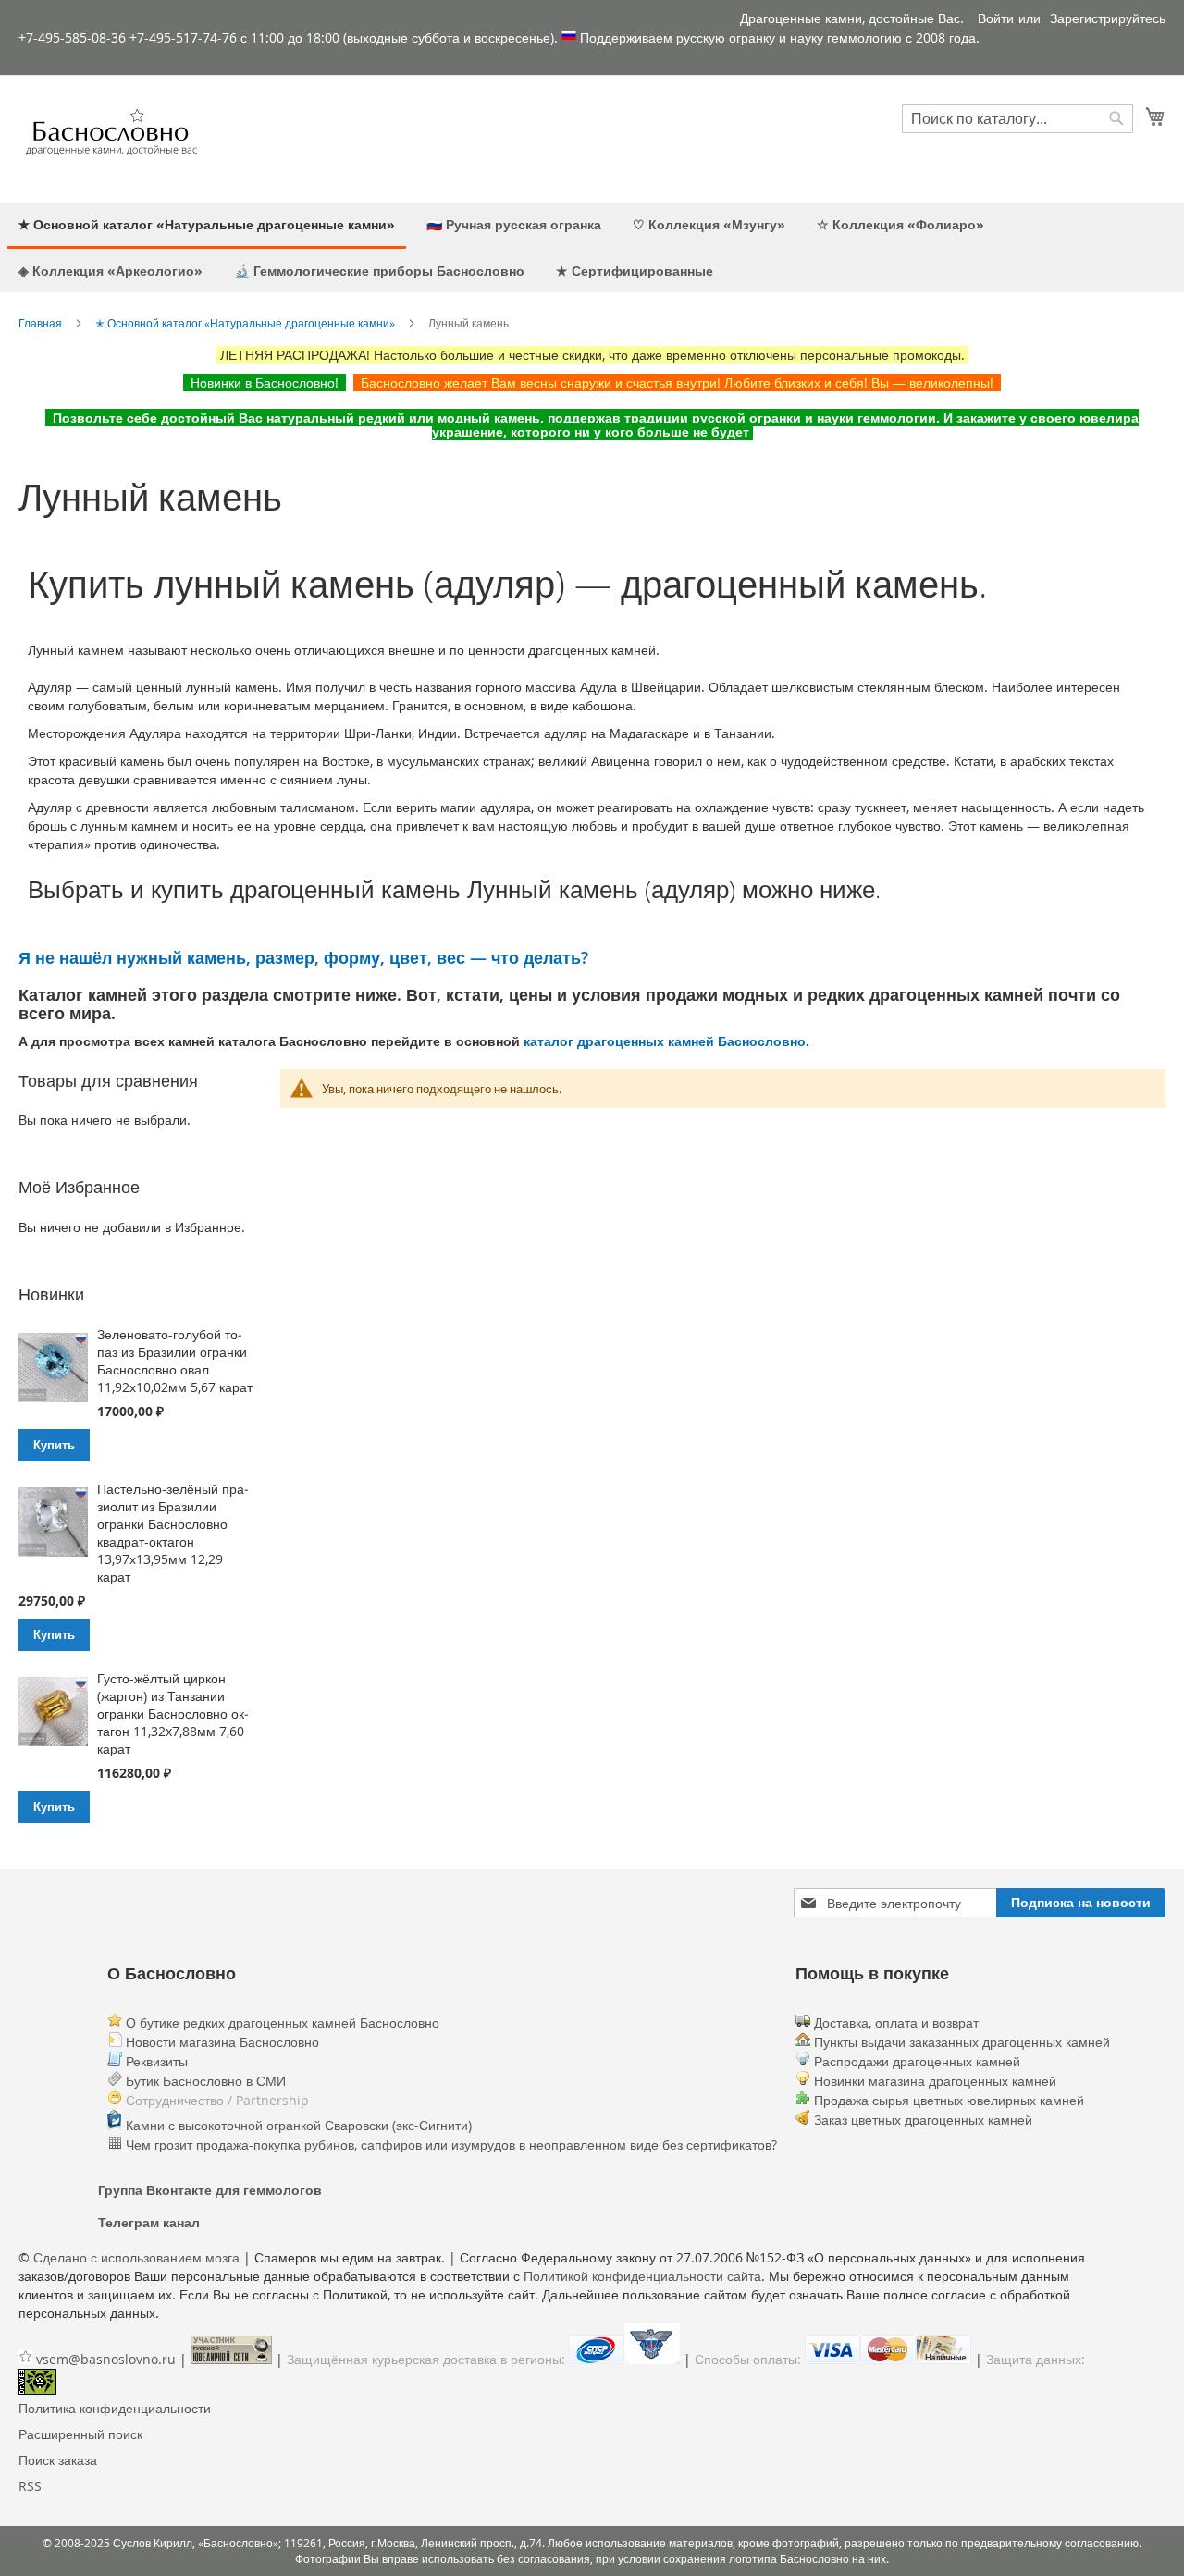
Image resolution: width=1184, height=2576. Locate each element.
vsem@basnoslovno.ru (106, 2359)
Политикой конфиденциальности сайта (642, 2276)
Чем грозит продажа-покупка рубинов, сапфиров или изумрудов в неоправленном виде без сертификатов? (450, 2145)
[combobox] (1017, 118)
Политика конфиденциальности (115, 2408)
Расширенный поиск (80, 2434)
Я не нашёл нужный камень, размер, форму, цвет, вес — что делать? (303, 957)
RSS (30, 2486)
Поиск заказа (58, 2460)
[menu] (592, 247)
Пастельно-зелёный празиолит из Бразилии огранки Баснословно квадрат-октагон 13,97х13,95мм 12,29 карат (173, 1533)
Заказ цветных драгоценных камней (923, 2120)
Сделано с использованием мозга (136, 2257)
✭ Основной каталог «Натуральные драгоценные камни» (245, 323)
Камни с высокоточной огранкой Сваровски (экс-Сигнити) (297, 2125)
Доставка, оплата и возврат (894, 2022)
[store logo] (111, 138)
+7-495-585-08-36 (72, 37)
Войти (996, 18)
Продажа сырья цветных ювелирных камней (949, 2100)
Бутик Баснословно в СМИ (204, 2081)
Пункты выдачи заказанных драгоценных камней (960, 2042)
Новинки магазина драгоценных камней (935, 2081)
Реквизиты (155, 2061)
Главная (40, 323)
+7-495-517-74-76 (183, 37)
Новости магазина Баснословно (221, 2042)
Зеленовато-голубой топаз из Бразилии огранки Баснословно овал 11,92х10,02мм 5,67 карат (175, 1361)
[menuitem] (207, 226)
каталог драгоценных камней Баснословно (665, 1041)
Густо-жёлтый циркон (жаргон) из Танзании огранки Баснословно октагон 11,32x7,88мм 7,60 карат (173, 1713)
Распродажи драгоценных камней (917, 2061)
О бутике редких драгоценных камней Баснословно (281, 2022)
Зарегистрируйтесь (1108, 18)
